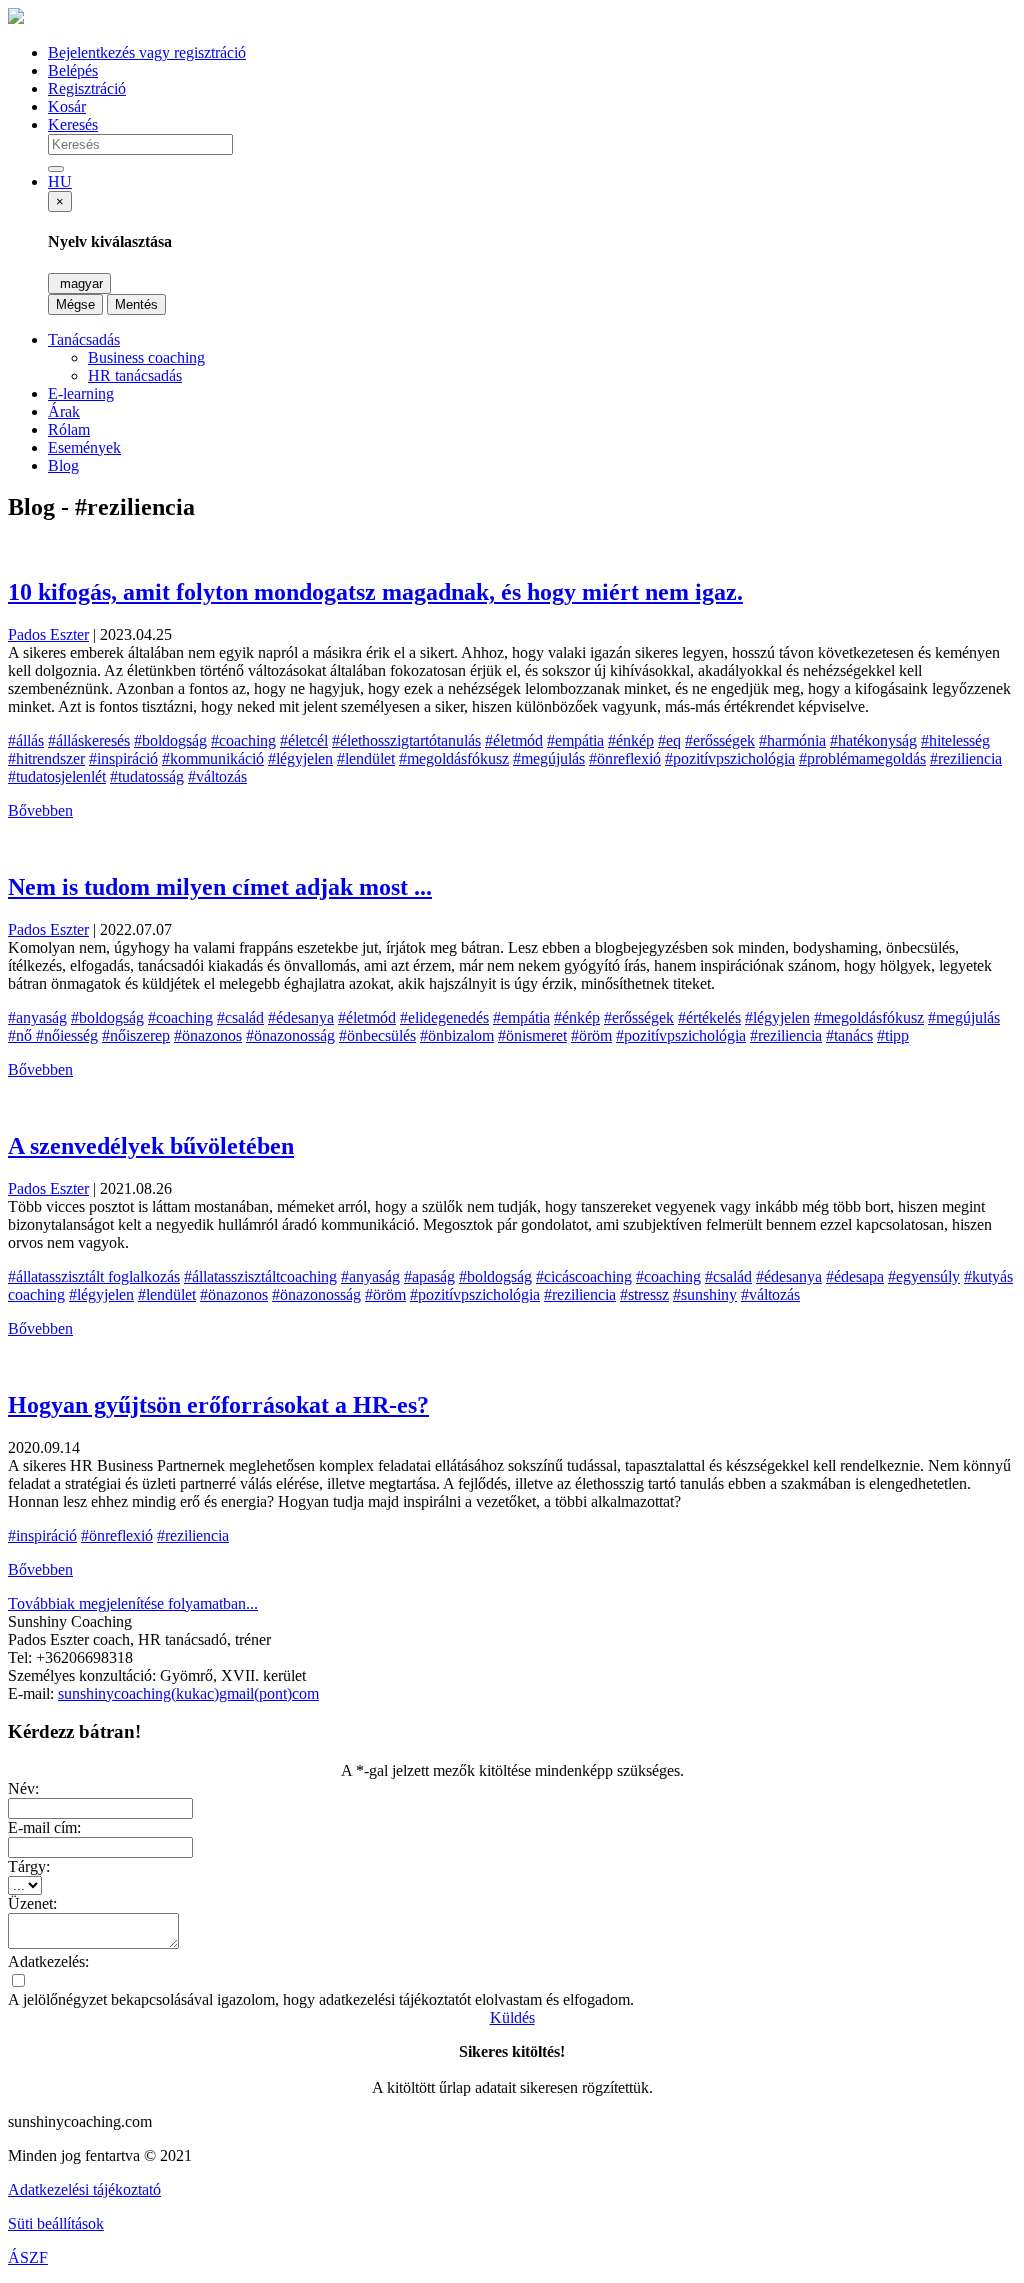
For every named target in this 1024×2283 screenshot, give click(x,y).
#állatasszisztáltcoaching (260, 1276)
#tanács (849, 1035)
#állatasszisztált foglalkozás (94, 1276)
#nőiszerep (136, 1035)
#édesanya (301, 1017)
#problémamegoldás (862, 758)
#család (240, 1017)
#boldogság (170, 740)
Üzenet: (32, 1903)
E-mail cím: (44, 1827)
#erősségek (720, 740)
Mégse (75, 304)
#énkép (631, 740)
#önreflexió (625, 758)
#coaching (243, 740)
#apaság (429, 1276)
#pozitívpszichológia (730, 758)
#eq (669, 740)
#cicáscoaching (584, 1276)
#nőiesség (67, 1035)
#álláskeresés (89, 740)
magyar (79, 283)
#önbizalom (457, 1035)
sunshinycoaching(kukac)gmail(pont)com (188, 1693)
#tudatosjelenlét (57, 776)
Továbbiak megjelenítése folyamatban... (133, 1603)
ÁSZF (28, 2257)
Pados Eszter (48, 634)
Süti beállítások (56, 2223)
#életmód (514, 740)
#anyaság (37, 1017)
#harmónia (792, 740)
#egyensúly (924, 1276)
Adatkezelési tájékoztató (84, 2189)
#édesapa (855, 1276)
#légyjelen (300, 758)
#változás (217, 776)
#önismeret (532, 1035)
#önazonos (208, 1035)
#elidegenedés (444, 1017)
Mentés (136, 304)
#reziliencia (966, 758)
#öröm (591, 1035)
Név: (23, 1788)
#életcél (304, 740)
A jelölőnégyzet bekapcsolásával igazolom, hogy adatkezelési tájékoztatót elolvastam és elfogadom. (321, 1999)
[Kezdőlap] (16, 18)
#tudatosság (147, 776)
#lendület (366, 758)
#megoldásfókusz (454, 758)
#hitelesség (955, 740)
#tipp (893, 1035)
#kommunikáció (213, 758)
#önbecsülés (377, 1035)
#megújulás (549, 758)
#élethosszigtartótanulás (406, 740)
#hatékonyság (873, 740)
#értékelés (709, 1017)
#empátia (575, 740)
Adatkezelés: (48, 1961)
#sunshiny (705, 1294)
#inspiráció (123, 758)
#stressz (644, 1294)
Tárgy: (29, 1866)
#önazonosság (290, 1035)
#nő (22, 1035)
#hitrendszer (46, 758)
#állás (26, 740)
